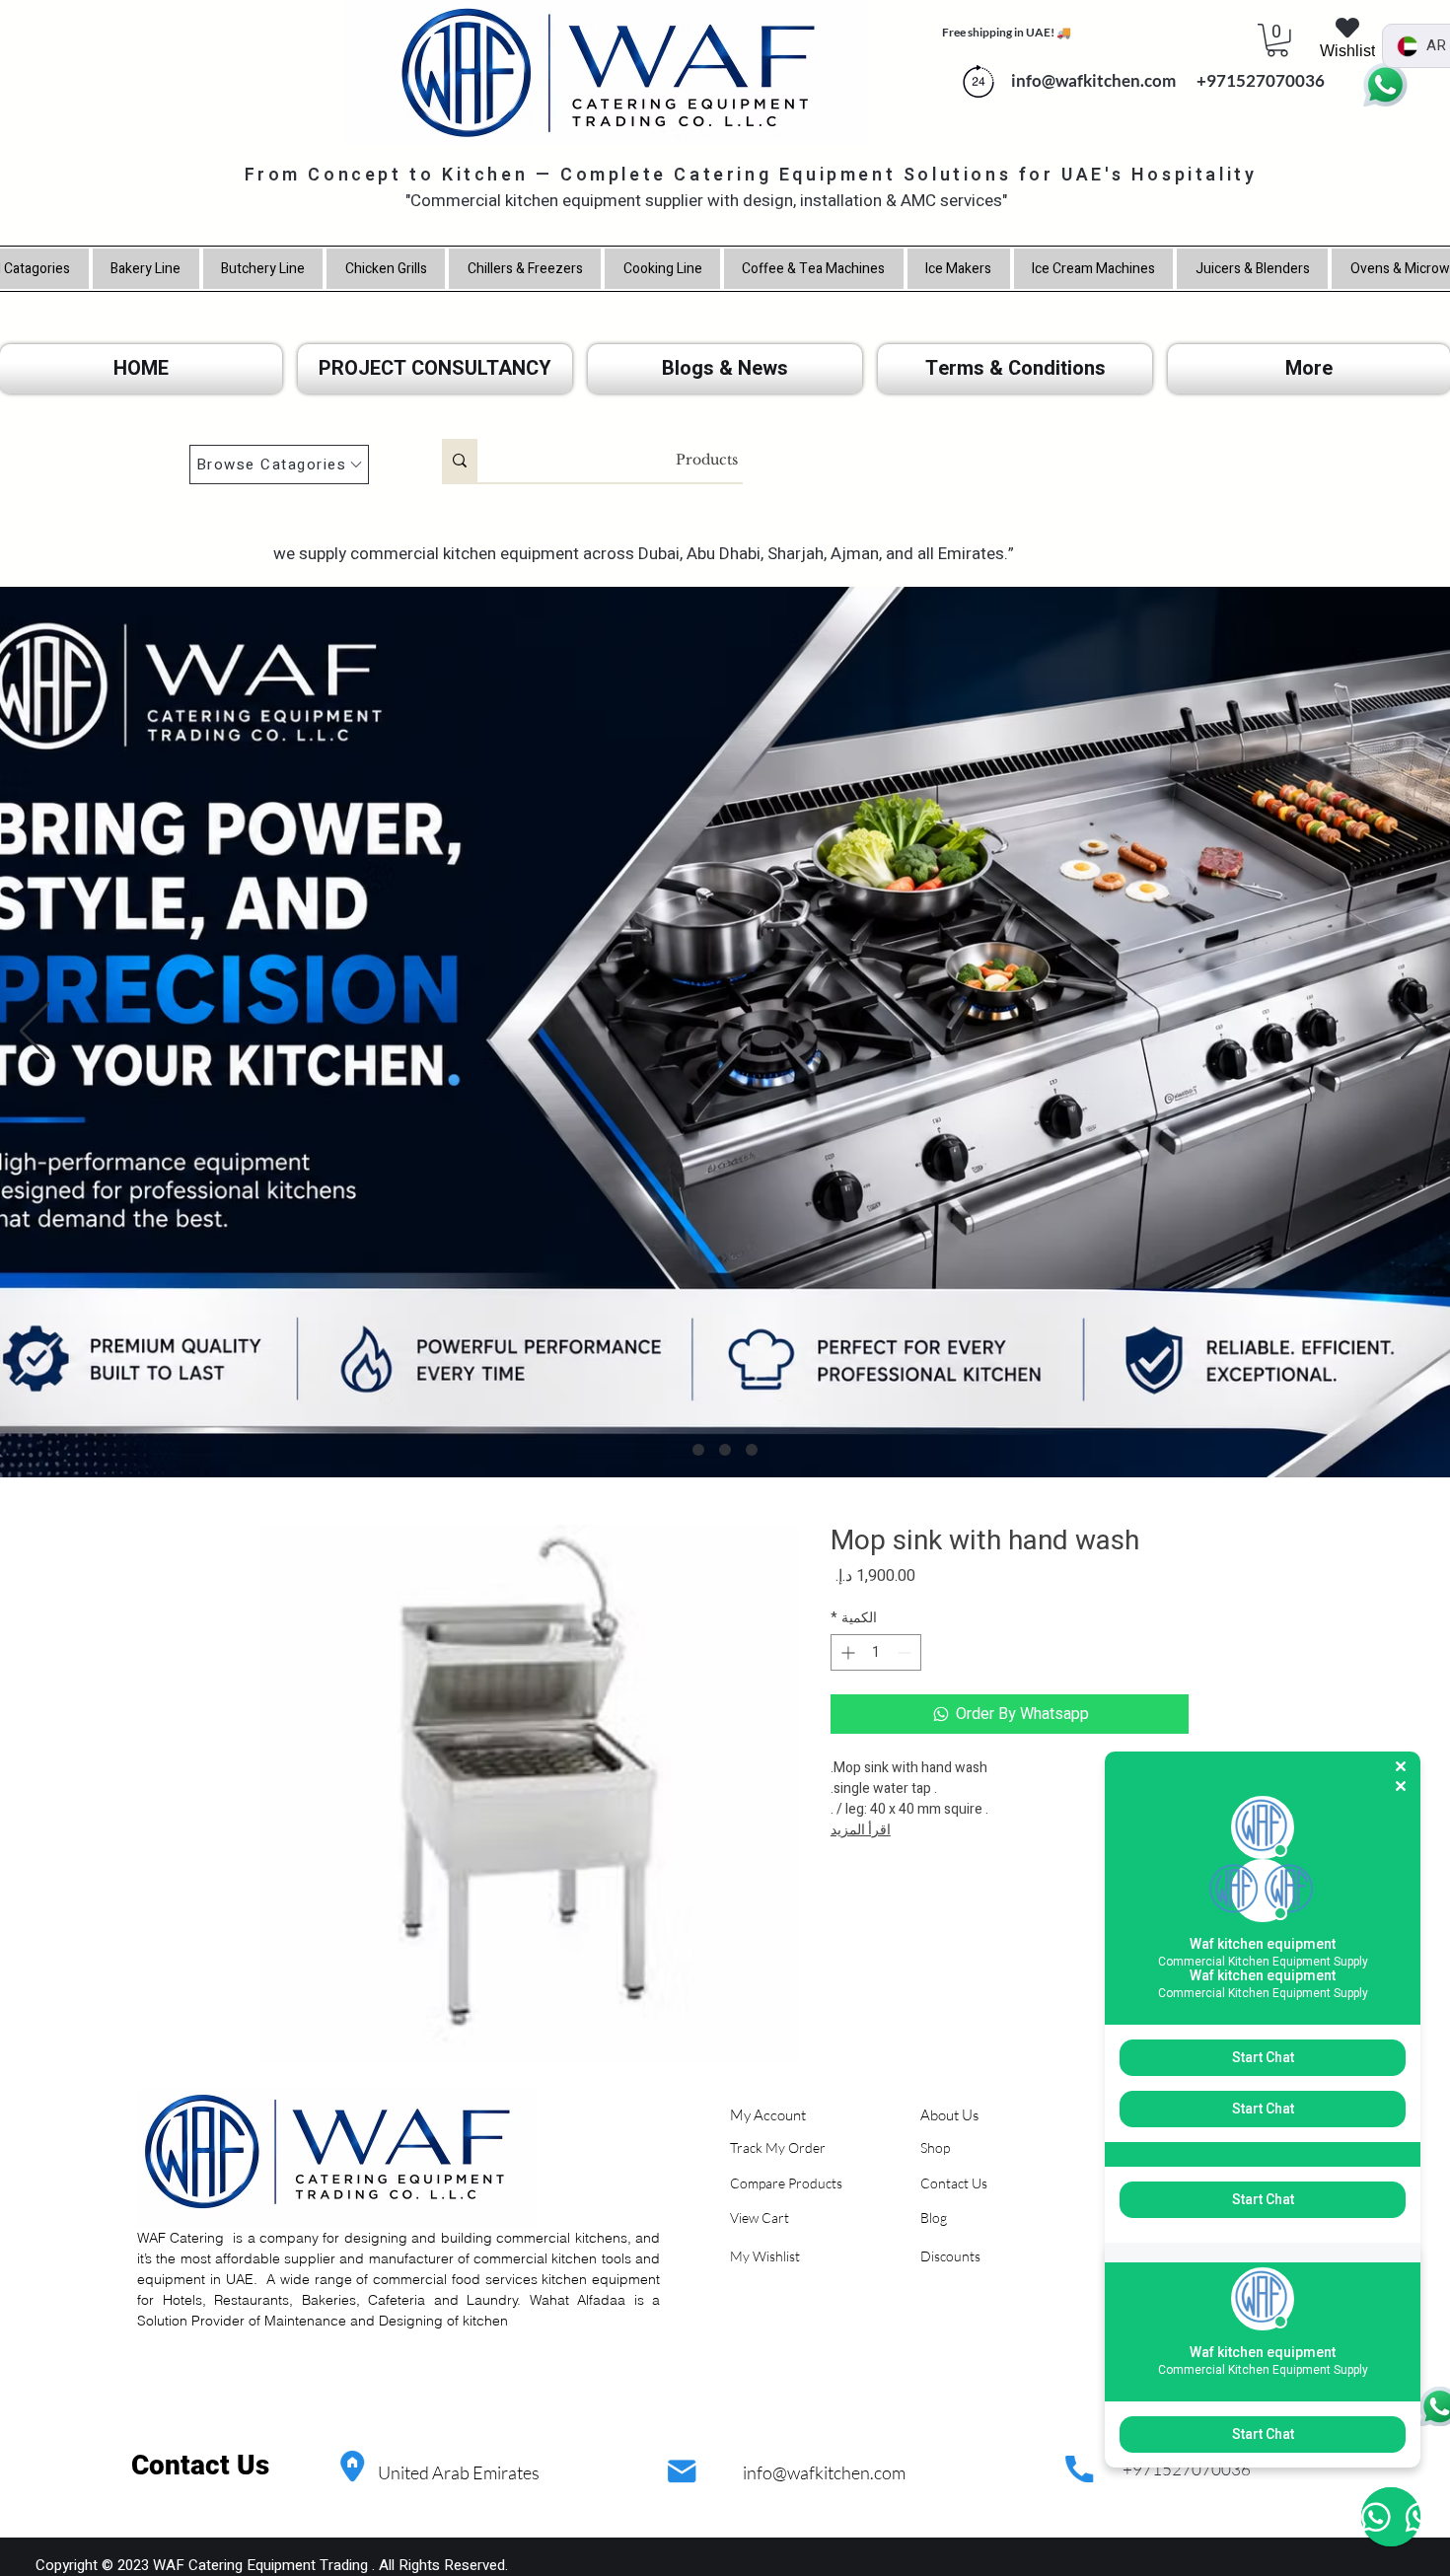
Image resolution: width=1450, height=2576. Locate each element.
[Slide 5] (725, 1450)
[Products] (460, 461)
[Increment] (846, 1652)
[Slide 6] (752, 1450)
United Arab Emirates (459, 2472)
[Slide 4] (698, 1450)
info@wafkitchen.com (824, 2472)
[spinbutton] (876, 1652)
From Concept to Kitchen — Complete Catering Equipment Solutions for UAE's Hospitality (751, 175)
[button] (1277, 40)
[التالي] (1415, 1033)
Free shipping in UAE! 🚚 (1007, 32)
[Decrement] (906, 1652)
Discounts (950, 2256)
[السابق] (35, 1033)
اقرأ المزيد (861, 1830)
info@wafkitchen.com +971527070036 (1163, 80)
